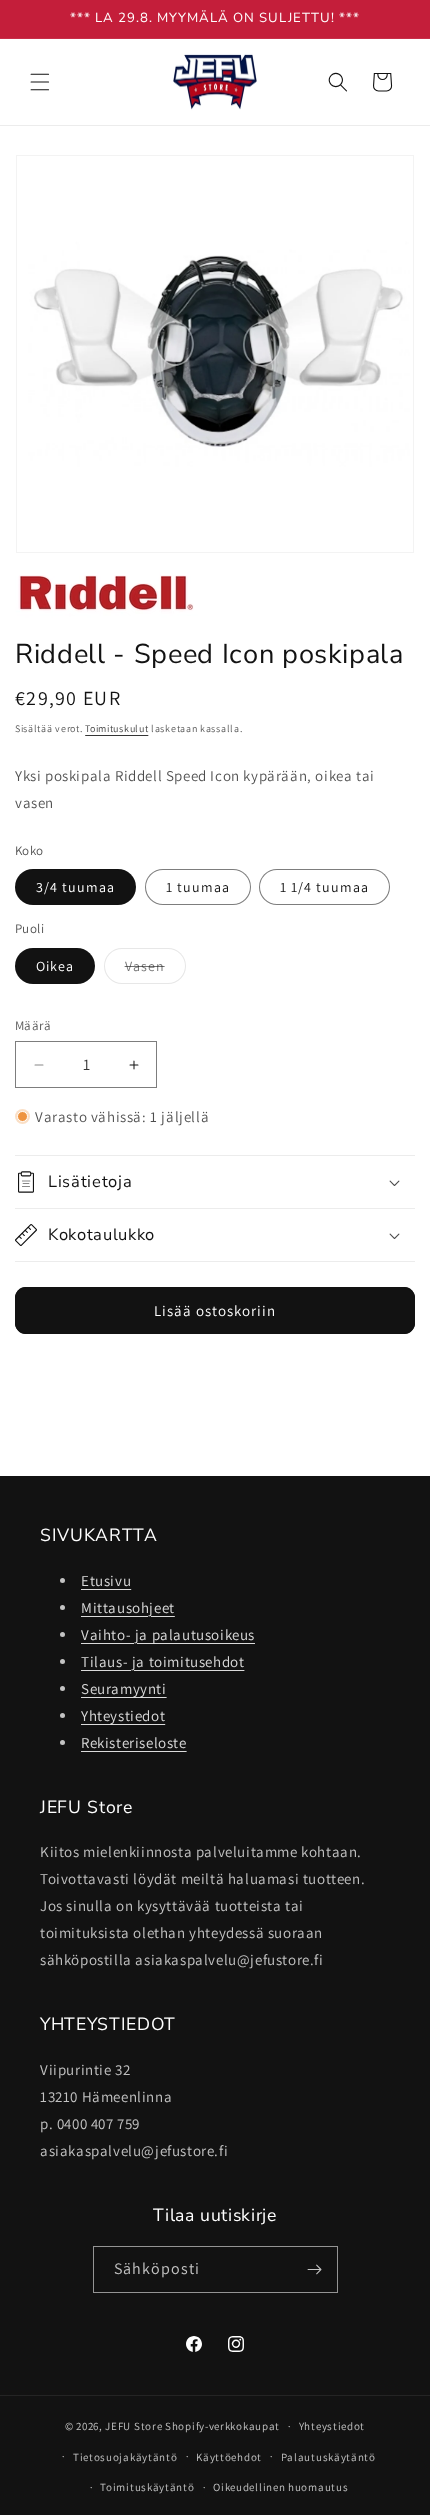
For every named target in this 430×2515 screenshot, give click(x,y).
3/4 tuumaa (75, 887)
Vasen (155, 970)
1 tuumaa (198, 887)
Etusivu (106, 1580)
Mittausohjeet (128, 1607)
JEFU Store (133, 2426)
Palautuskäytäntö (328, 2457)
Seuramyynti (124, 1688)
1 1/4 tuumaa (324, 887)
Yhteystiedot (123, 1715)
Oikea (55, 966)
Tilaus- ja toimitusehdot (162, 1661)
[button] (40, 82)
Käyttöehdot (229, 2457)
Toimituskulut (116, 728)
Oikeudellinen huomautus (280, 2487)
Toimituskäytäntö (147, 2487)
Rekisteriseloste (134, 1742)
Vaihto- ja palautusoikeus (168, 1634)
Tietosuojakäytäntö (125, 2457)
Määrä (33, 1025)
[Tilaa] (315, 2269)
